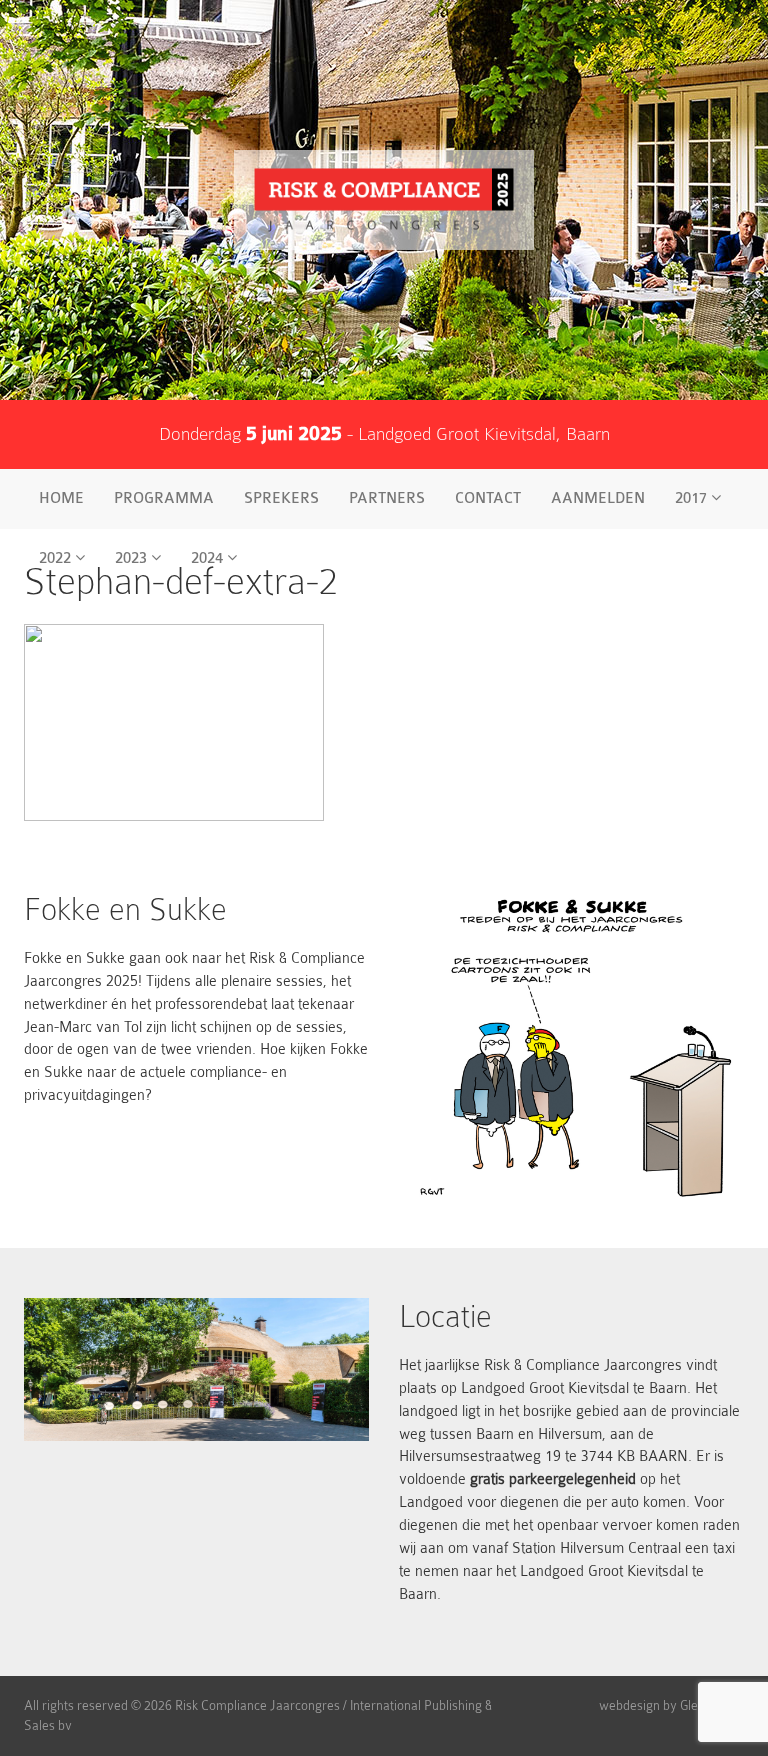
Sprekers (281, 498)
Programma (164, 498)
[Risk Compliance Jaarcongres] (384, 200)
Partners (387, 498)
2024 (209, 558)
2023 (133, 558)
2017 (693, 498)
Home (61, 498)
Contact (488, 498)
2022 (57, 558)
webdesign (629, 1705)
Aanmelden (598, 498)
